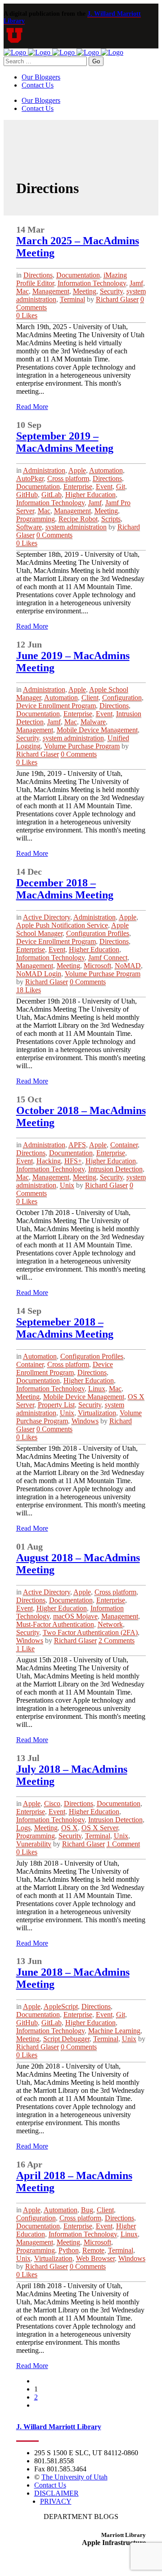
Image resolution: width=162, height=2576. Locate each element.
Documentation (78, 275)
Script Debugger (66, 2039)
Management (51, 291)
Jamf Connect (108, 958)
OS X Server (100, 1828)
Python (69, 2250)
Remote (93, 2250)
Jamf (136, 283)
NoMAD (128, 966)
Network (110, 1624)
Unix (67, 1185)
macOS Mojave (75, 1616)
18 (29, 990)
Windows (85, 1421)
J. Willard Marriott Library (59, 2427)
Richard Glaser (117, 299)
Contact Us (50, 2485)
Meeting (85, 291)
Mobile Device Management (97, 730)
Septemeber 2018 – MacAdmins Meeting (65, 1328)
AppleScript (61, 2006)
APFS (77, 1145)
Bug (87, 2210)
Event (104, 487)
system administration (76, 527)
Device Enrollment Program (56, 706)
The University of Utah (74, 2477)
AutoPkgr (30, 478)
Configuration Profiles (98, 933)
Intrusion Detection (115, 1169)
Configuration (122, 698)
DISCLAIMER (56, 2493)
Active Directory (47, 917)
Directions (38, 275)
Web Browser (95, 2258)
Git (121, 487)
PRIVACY (56, 2501)
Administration (44, 470)
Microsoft (97, 966)
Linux (97, 1389)
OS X (70, 1828)
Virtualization (97, 1413)
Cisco (52, 1803)
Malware (93, 722)
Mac (22, 291)
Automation (106, 470)
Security (111, 291)
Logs (23, 1828)
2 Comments (117, 1640)
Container (124, 1145)
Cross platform (68, 478)
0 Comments (54, 535)
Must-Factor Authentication (55, 1624)
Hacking (49, 1161)
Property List (56, 1405)
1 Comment (123, 1844)
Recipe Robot (78, 519)
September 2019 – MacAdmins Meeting (65, 442)
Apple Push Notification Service (62, 925)
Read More (32, 407)
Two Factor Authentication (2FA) (90, 1632)
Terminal (72, 299)
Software (29, 527)
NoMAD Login (39, 974)
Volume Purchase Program (82, 746)
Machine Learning (114, 2031)
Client (90, 698)
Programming (36, 519)
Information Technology (92, 283)
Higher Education (90, 495)
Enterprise (78, 487)
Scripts (111, 519)
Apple (77, 470)
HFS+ (73, 1161)
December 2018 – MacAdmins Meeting (65, 889)
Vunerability (34, 1844)
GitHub (27, 495)
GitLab (52, 495)
